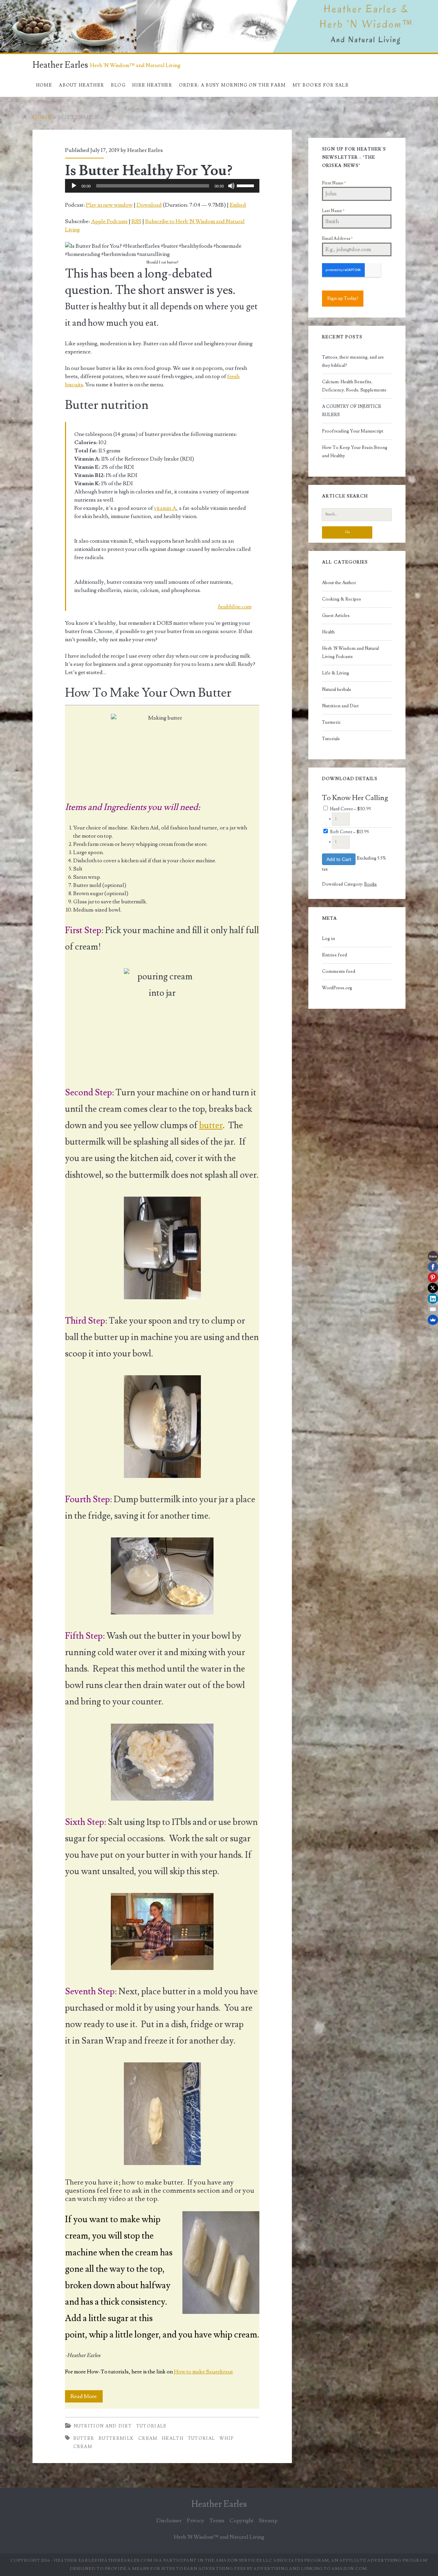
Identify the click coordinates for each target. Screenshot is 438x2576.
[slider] (246, 185)
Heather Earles (60, 65)
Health (328, 632)
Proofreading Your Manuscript (353, 431)
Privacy (196, 2521)
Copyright (242, 2521)
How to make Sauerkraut (203, 2372)
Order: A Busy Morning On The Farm (233, 85)
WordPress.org (337, 988)
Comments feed (339, 971)
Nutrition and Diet (103, 2426)
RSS (136, 221)
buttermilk (116, 2438)
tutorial (201, 2438)
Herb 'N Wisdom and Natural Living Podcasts (350, 653)
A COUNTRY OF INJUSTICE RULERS (352, 411)
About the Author (339, 583)
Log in (328, 939)
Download (149, 205)
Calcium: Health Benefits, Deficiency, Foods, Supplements (354, 386)
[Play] (74, 186)
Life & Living (336, 673)
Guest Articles (336, 616)
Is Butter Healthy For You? (149, 171)
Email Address (337, 239)
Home (44, 85)
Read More (87, 2398)
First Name (334, 183)
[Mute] (231, 186)
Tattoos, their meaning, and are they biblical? (353, 361)
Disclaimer (169, 2521)
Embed (238, 205)
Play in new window (109, 205)
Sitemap (268, 2521)
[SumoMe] (433, 1320)
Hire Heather (152, 85)
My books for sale (321, 85)
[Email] (433, 1309)
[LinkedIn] (433, 1299)
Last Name (333, 211)
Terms (217, 2521)
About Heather (81, 85)
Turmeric (331, 722)
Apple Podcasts (109, 221)
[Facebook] (433, 1267)
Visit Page (12, 4)
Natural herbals (337, 690)
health (173, 2438)
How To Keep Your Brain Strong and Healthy (355, 452)
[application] (162, 186)
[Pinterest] (433, 1277)
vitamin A (165, 508)
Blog (118, 85)
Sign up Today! (343, 298)
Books (370, 884)
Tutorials (151, 2426)
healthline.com (234, 607)
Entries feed (334, 955)
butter (211, 1125)
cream (148, 2438)
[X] (433, 1288)
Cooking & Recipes (342, 599)
